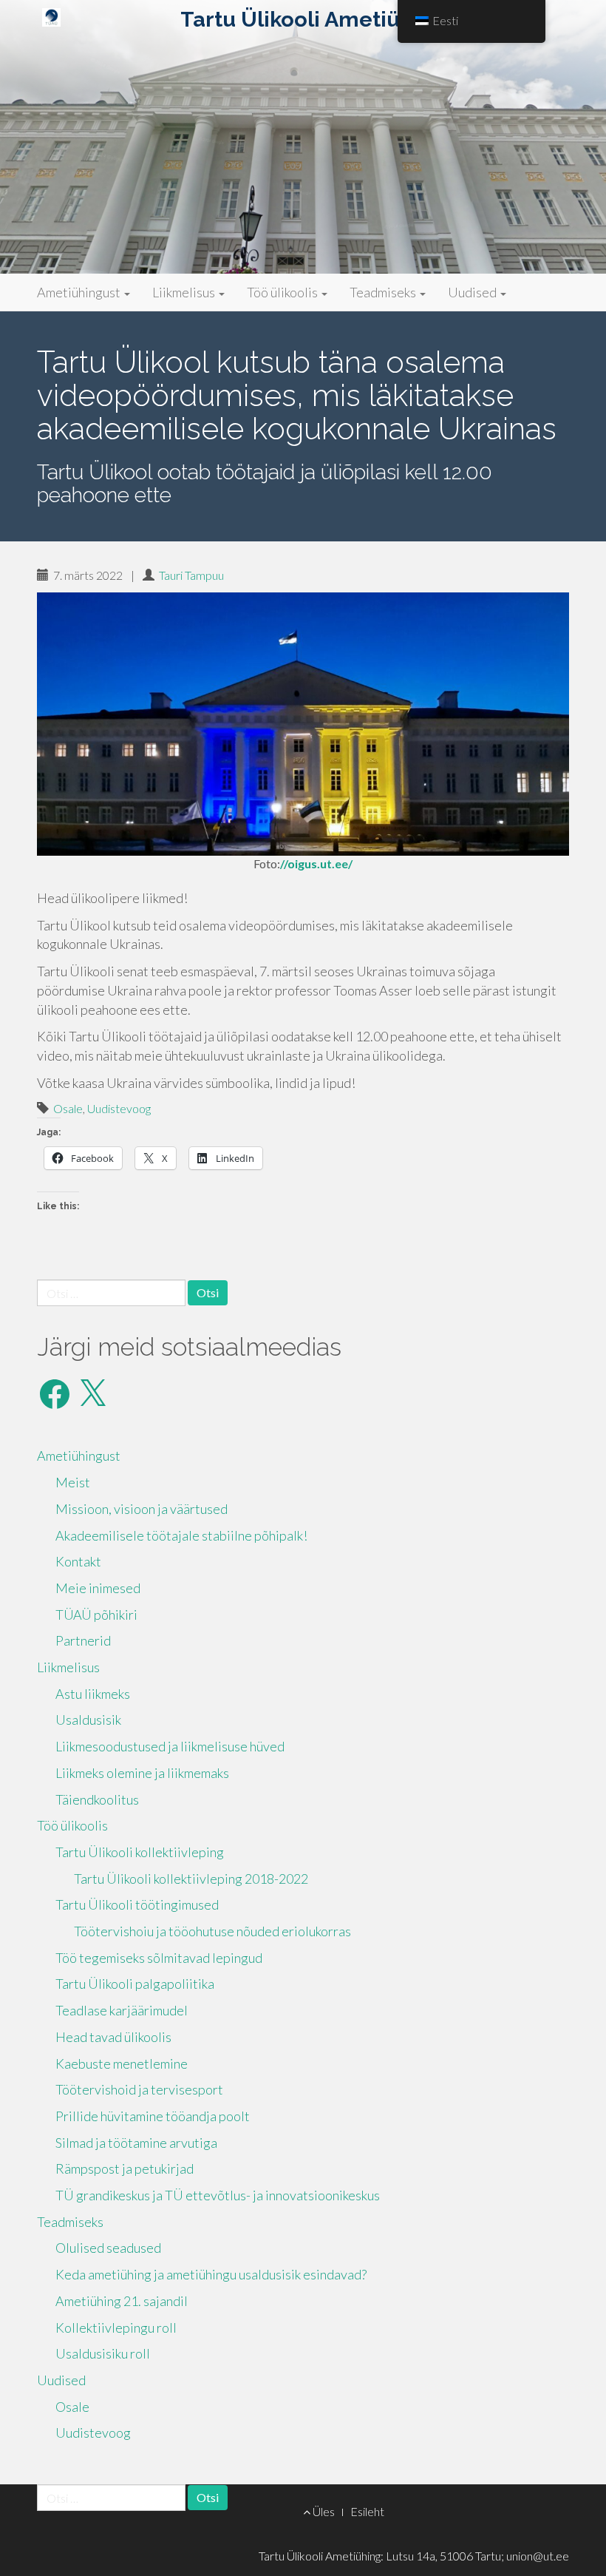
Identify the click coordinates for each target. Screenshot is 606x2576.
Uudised (473, 292)
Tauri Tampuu (191, 575)
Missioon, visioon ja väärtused (142, 1509)
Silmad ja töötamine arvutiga (136, 2143)
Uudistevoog (119, 1108)
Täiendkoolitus (97, 1799)
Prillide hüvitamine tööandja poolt (153, 2116)
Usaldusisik (88, 1720)
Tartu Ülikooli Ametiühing (313, 19)
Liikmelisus (185, 292)
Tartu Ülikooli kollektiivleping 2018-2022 (191, 1879)
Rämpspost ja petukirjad (125, 2168)
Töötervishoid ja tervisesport (139, 2089)
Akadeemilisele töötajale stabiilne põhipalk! (181, 1535)
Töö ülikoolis (283, 292)
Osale (68, 1108)
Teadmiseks (384, 292)
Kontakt (78, 1561)
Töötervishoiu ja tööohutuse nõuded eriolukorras (212, 1931)
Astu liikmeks (93, 1694)
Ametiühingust (80, 292)
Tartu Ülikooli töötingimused (137, 1904)
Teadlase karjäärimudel (122, 2010)
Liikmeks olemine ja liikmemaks (142, 1773)
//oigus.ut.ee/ (316, 863)
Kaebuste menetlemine (122, 2063)
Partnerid (83, 1640)
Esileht (367, 2511)
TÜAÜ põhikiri (96, 1615)
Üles (323, 2511)
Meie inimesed (98, 1588)
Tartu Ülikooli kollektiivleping (140, 1852)
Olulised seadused (108, 2248)
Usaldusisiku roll (103, 2353)
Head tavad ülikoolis (113, 2037)
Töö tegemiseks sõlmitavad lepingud (159, 1958)
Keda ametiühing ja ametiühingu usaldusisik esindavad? (211, 2274)
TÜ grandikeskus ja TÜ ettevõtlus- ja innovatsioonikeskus (218, 2195)
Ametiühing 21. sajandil (122, 2301)
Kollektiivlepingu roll (116, 2327)
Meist (73, 1482)
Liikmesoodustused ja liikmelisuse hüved (170, 1746)
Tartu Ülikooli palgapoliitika (135, 1984)
